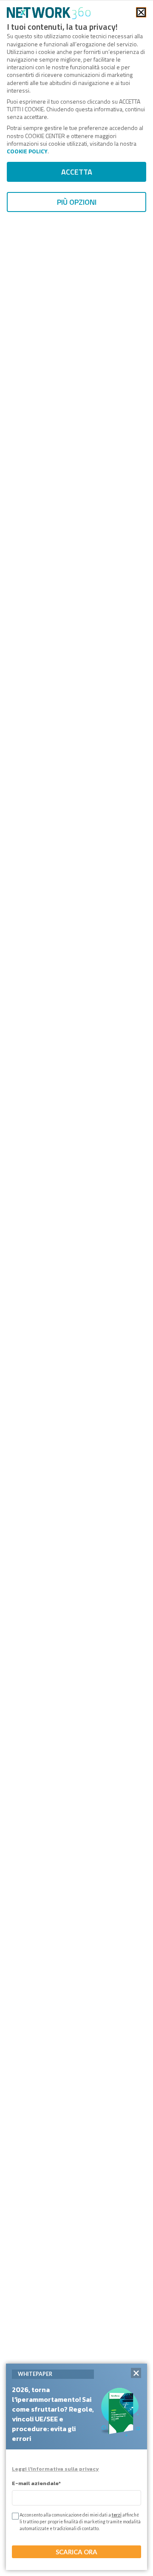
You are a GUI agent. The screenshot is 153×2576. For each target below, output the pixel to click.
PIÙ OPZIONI (77, 202)
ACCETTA (77, 172)
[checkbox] (14, 2516)
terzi (117, 2515)
